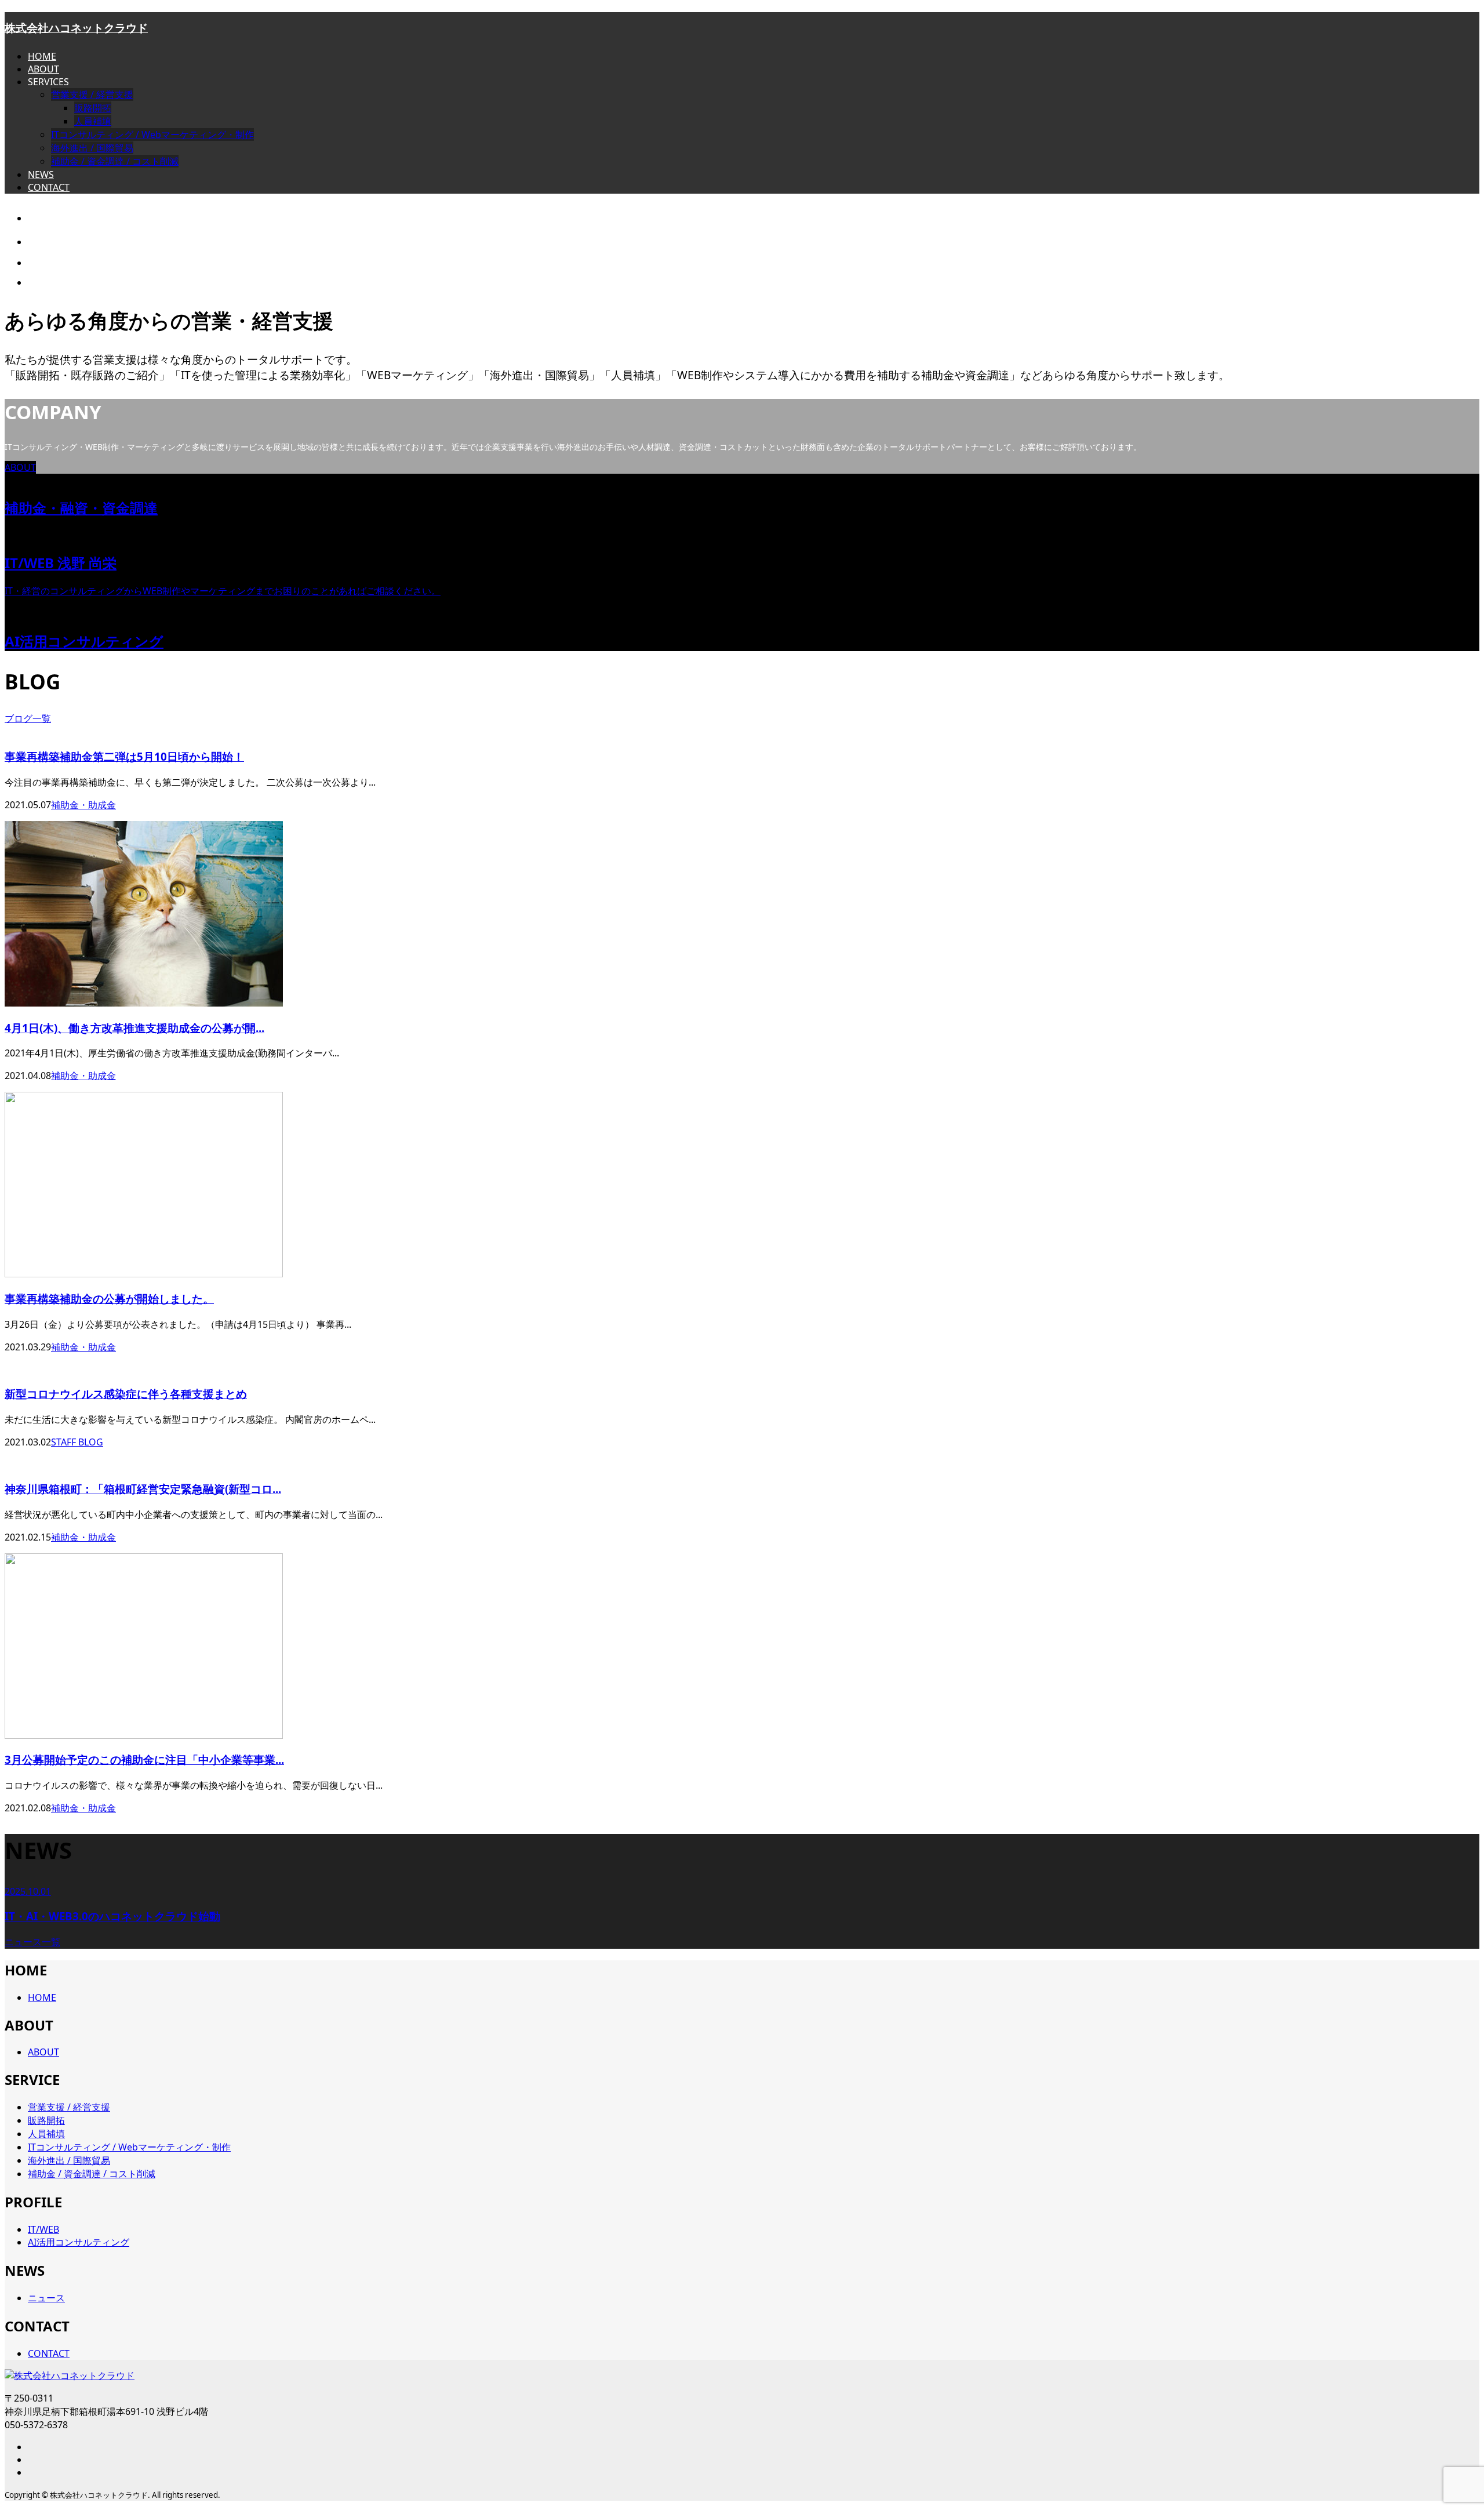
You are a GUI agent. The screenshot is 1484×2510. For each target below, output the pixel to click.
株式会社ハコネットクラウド (76, 28)
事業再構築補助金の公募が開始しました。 (109, 1298)
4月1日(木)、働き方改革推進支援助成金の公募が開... (134, 1028)
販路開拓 (93, 108)
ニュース (46, 2298)
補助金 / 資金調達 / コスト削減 (115, 161)
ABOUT (43, 69)
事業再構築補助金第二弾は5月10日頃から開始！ (124, 756)
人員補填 (93, 121)
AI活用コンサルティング (79, 2242)
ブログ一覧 (28, 718)
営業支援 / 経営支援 (92, 95)
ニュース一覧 (32, 1942)
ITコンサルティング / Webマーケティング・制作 (152, 135)
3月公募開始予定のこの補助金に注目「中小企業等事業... (144, 1759)
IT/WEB (43, 2229)
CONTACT (49, 187)
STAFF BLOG (77, 1442)
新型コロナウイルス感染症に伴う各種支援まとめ (126, 1394)
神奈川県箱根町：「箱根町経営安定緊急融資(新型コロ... (143, 1489)
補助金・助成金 (83, 805)
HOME (42, 56)
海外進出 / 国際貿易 (92, 148)
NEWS (41, 175)
